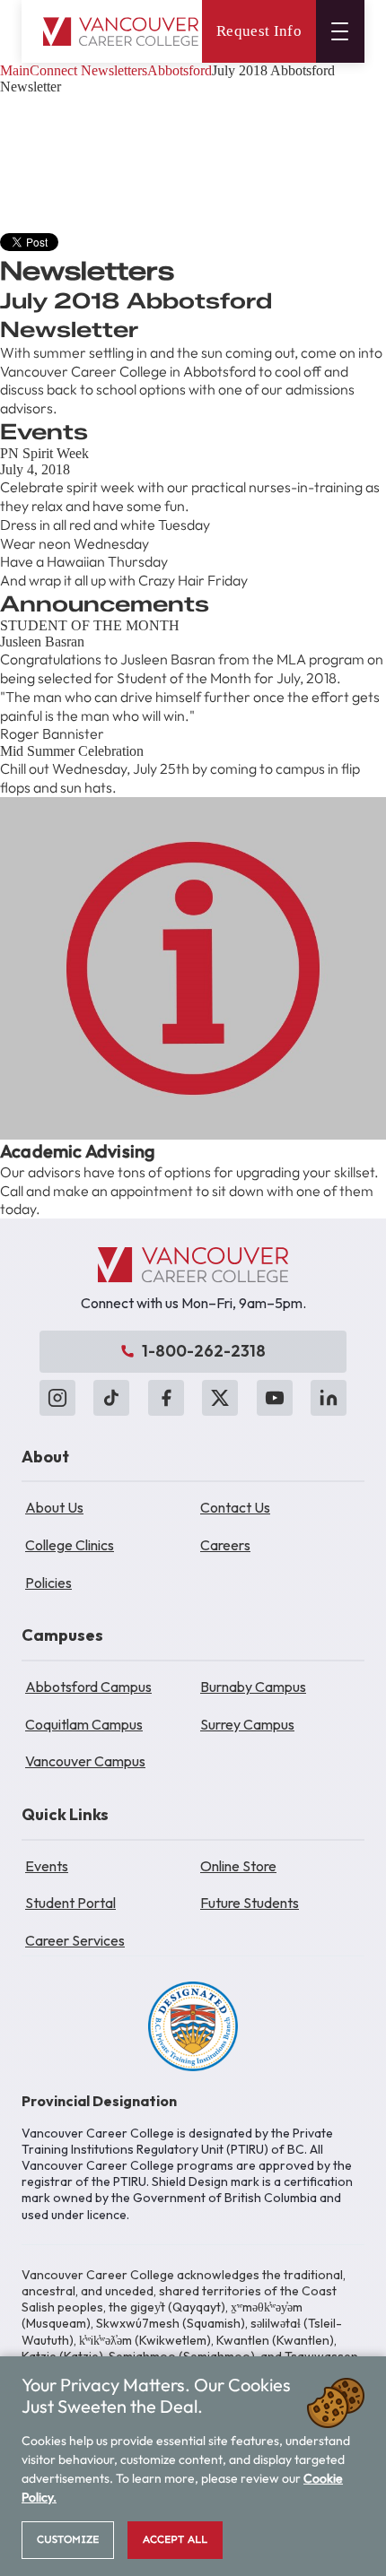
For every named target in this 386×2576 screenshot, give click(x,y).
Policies (48, 1583)
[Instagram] (57, 1398)
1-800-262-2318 (204, 1351)
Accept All (175, 2539)
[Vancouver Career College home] (121, 32)
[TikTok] (111, 1398)
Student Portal (70, 1903)
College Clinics (70, 1545)
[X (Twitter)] (220, 1398)
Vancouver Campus (85, 1761)
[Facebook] (166, 1398)
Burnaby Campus (253, 1687)
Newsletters (114, 70)
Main (15, 70)
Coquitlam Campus (84, 1724)
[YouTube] (275, 1398)
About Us (54, 1507)
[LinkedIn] (329, 1398)
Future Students (250, 1903)
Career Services (75, 1940)
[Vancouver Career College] (193, 1265)
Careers (225, 1545)
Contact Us (235, 1507)
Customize (68, 2539)
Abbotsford (180, 70)
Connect (53, 70)
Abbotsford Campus (88, 1687)
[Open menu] (340, 31)
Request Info (259, 31)
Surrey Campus (247, 1724)
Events (47, 1866)
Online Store (238, 1866)
